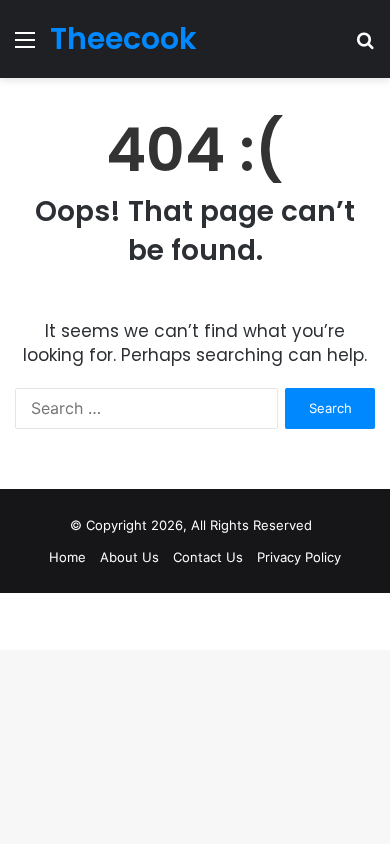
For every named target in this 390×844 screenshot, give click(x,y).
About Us (129, 557)
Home (67, 557)
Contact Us (208, 557)
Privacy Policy (299, 557)
